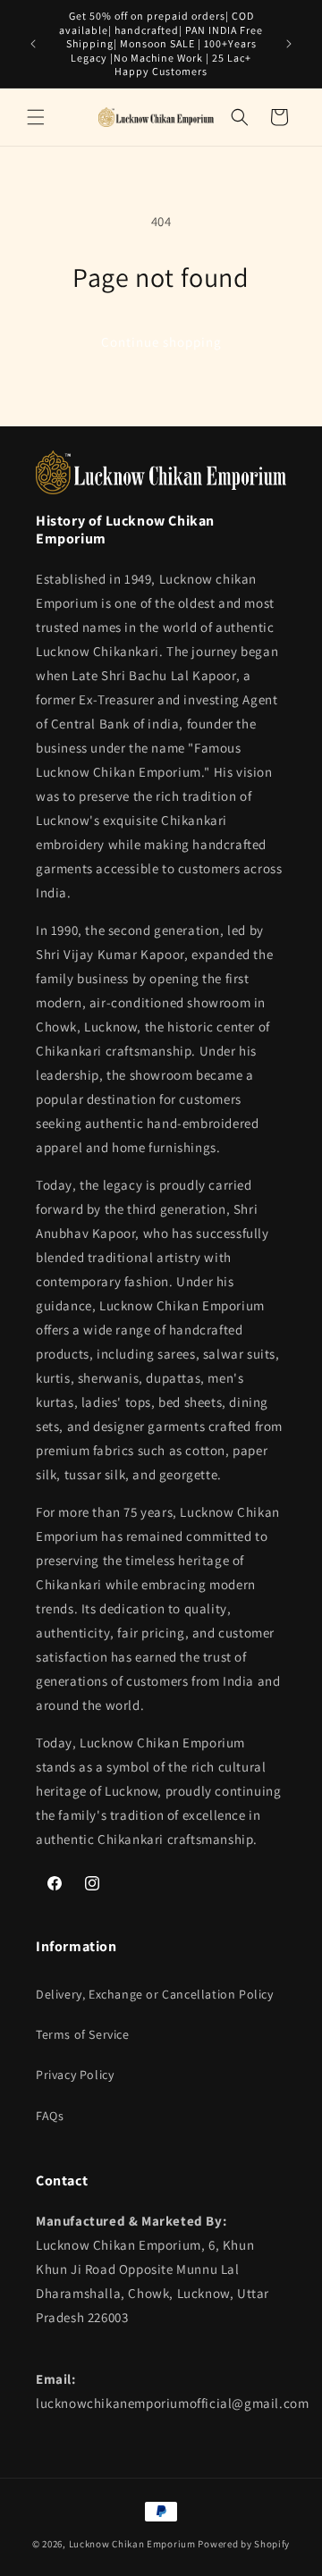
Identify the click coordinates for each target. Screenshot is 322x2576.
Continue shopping (161, 342)
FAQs (50, 2116)
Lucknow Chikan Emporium (132, 2544)
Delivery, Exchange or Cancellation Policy (155, 1994)
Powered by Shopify (244, 2544)
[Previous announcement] (33, 44)
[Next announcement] (289, 44)
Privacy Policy (75, 2075)
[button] (36, 117)
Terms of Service (83, 2034)
